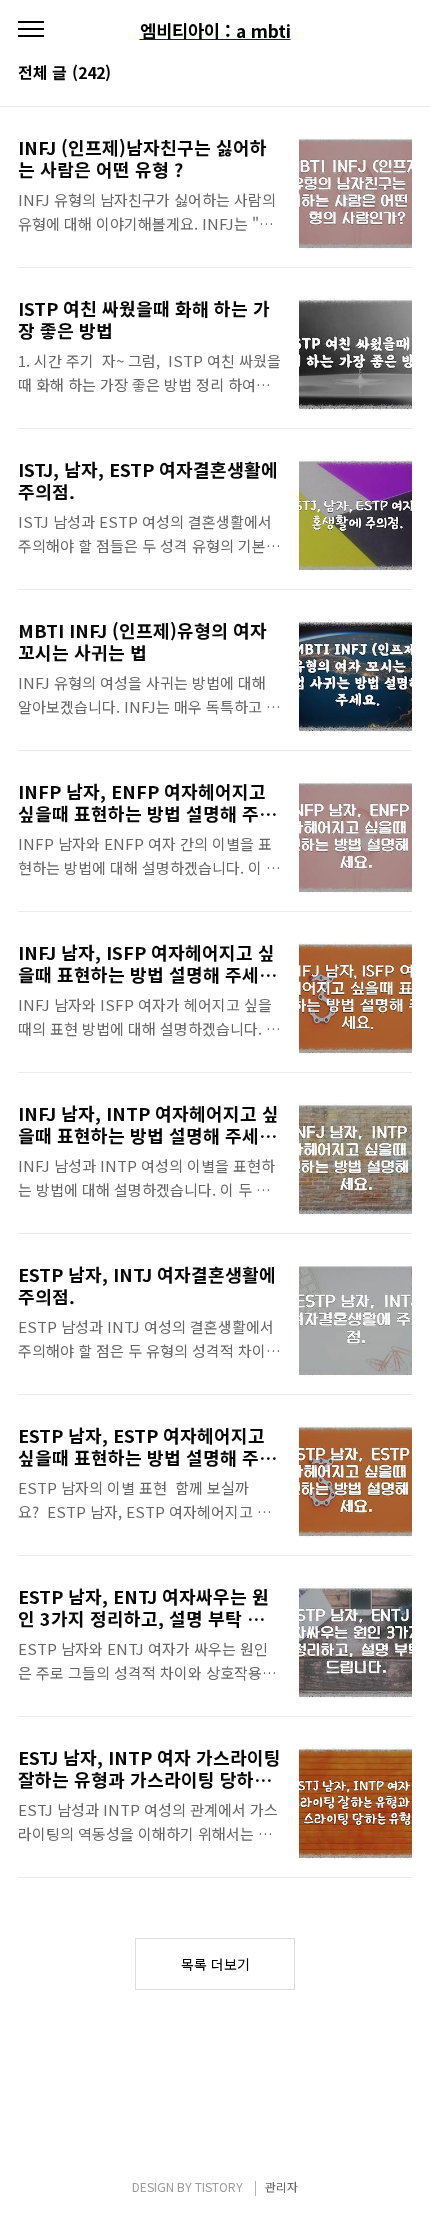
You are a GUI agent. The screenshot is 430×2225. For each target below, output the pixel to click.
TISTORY (219, 2186)
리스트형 (400, 74)
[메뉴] (31, 30)
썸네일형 (372, 74)
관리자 (281, 2186)
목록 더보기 (215, 1964)
